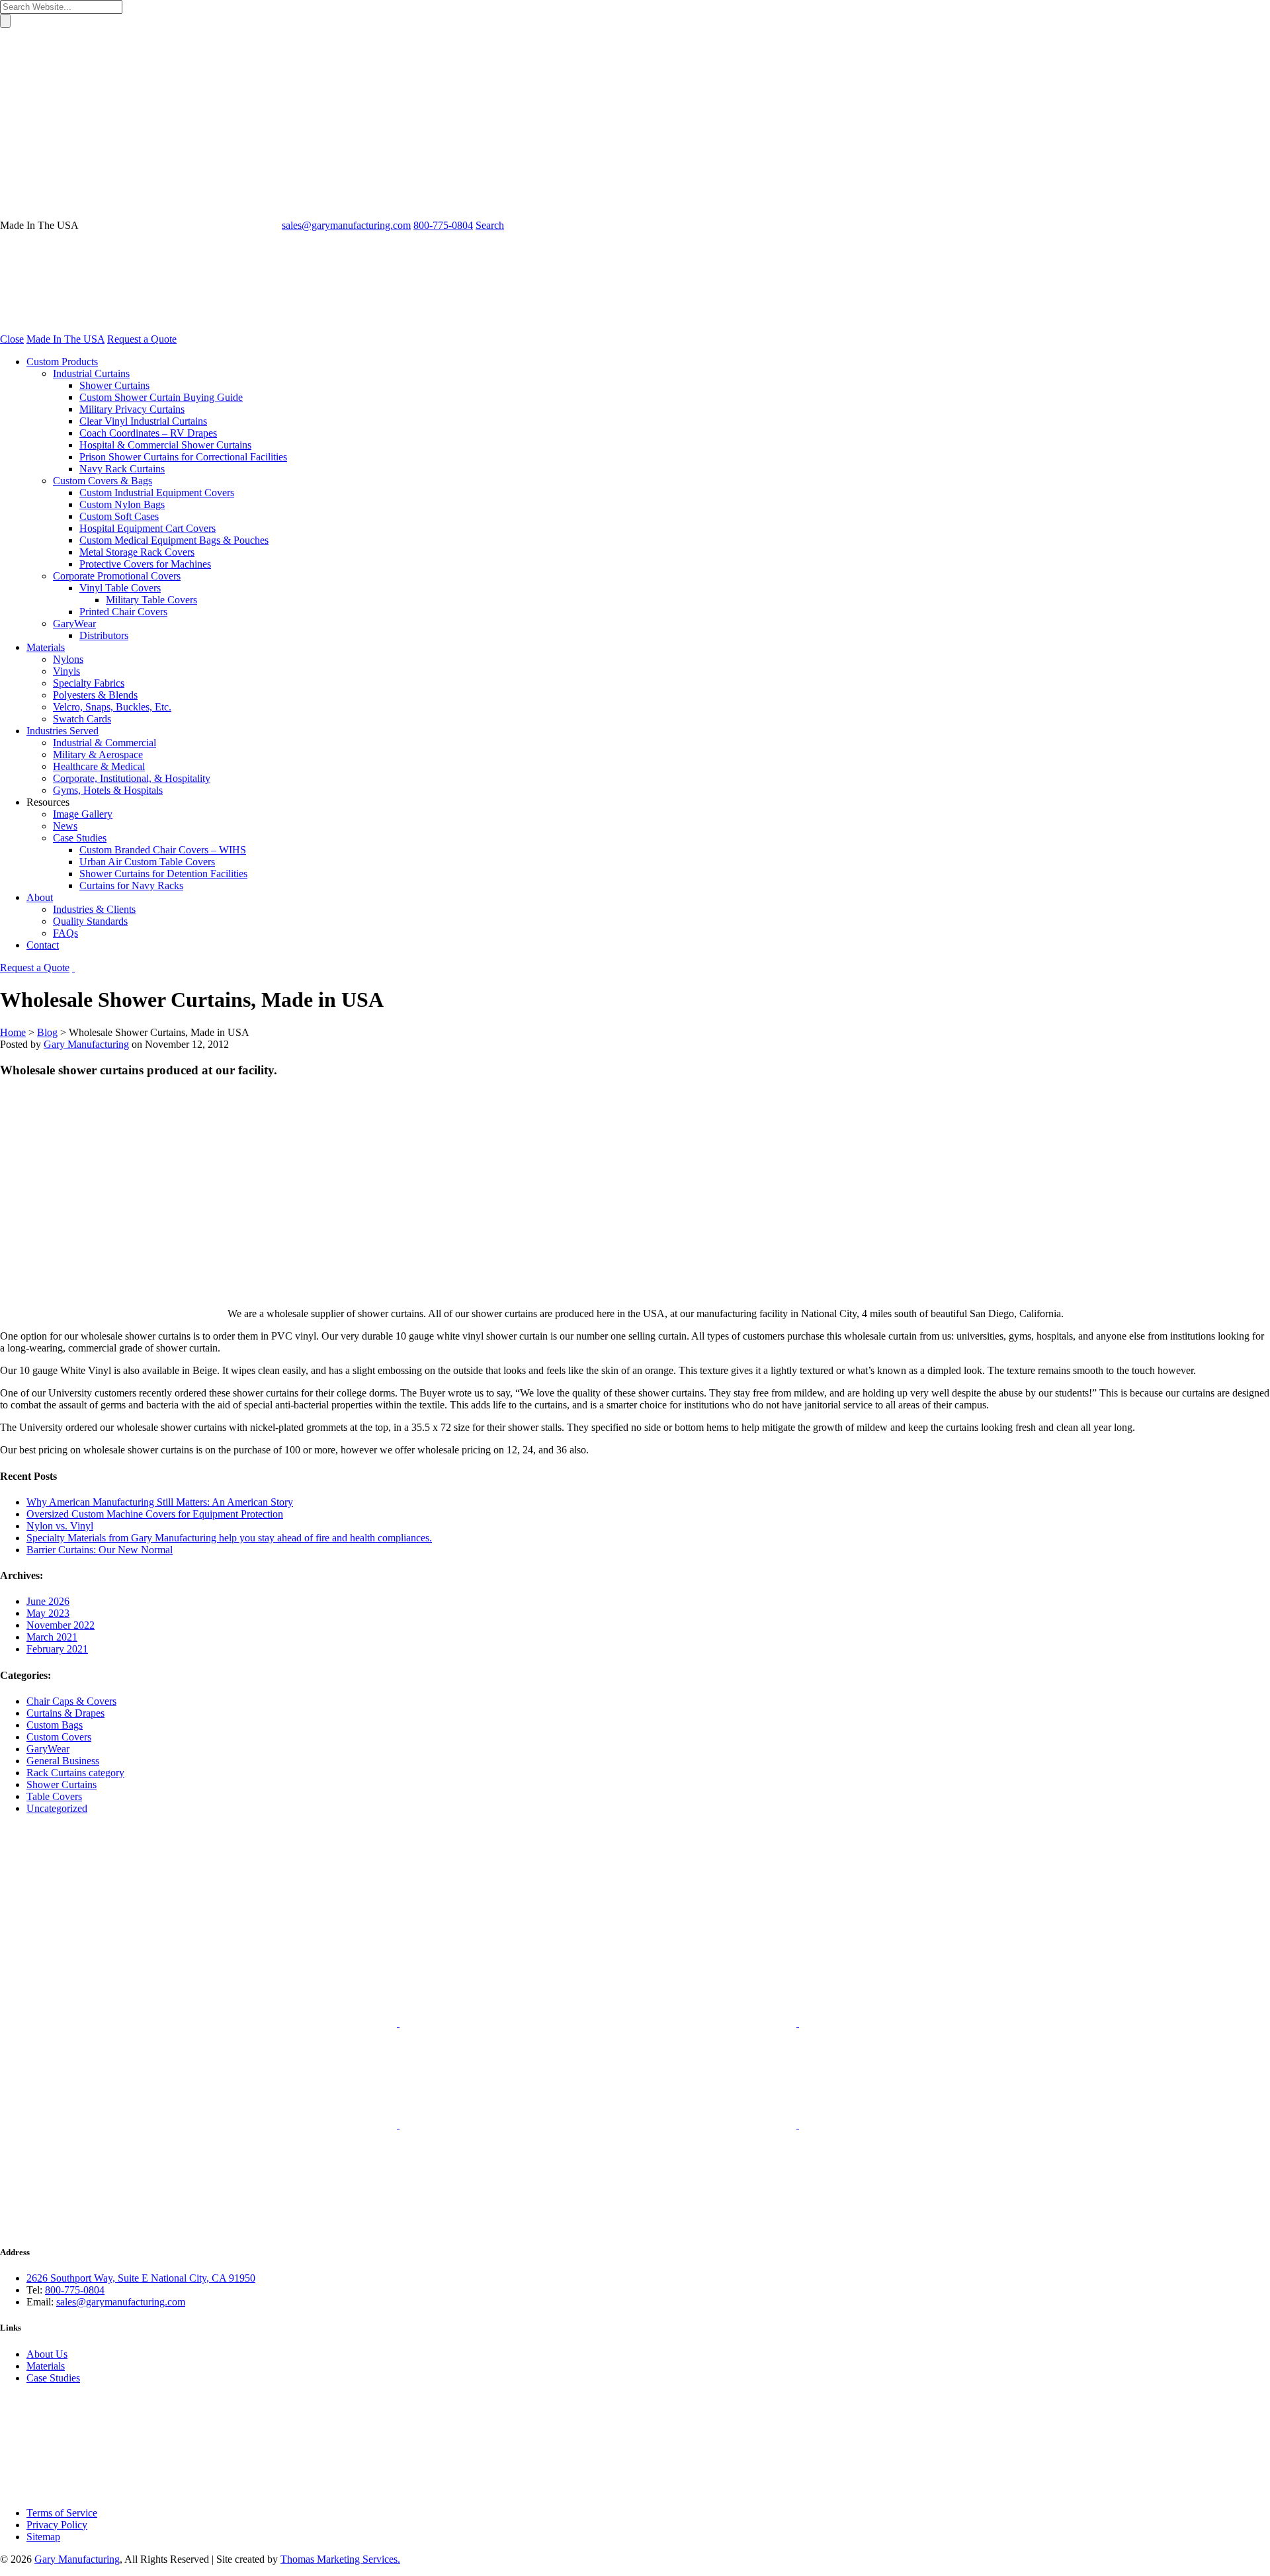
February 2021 (57, 1649)
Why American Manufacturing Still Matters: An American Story (160, 1502)
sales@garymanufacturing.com (121, 2302)
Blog (47, 1032)
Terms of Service (62, 2513)
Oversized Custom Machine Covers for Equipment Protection (155, 1514)
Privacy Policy (57, 2525)
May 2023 (48, 1613)
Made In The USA (65, 339)
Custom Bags (55, 1725)
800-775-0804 (75, 2290)
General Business (63, 1761)
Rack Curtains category (75, 1773)
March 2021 (52, 1637)
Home (13, 1032)
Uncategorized (57, 1808)
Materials (46, 2366)
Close (12, 339)
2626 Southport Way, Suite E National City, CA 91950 (141, 2278)
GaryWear (48, 1749)
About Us (47, 2354)
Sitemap (43, 2537)
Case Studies (53, 2378)
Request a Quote (142, 339)
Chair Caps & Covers (71, 1701)
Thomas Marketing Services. (340, 2559)
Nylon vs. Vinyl (60, 1526)
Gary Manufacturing (86, 1044)
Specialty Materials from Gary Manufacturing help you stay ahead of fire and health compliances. (229, 1538)
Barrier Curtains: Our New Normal (100, 1550)
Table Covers (54, 1796)
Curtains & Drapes (65, 1713)
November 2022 (61, 1625)
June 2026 (48, 1601)
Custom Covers (59, 1737)
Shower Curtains (62, 1784)
